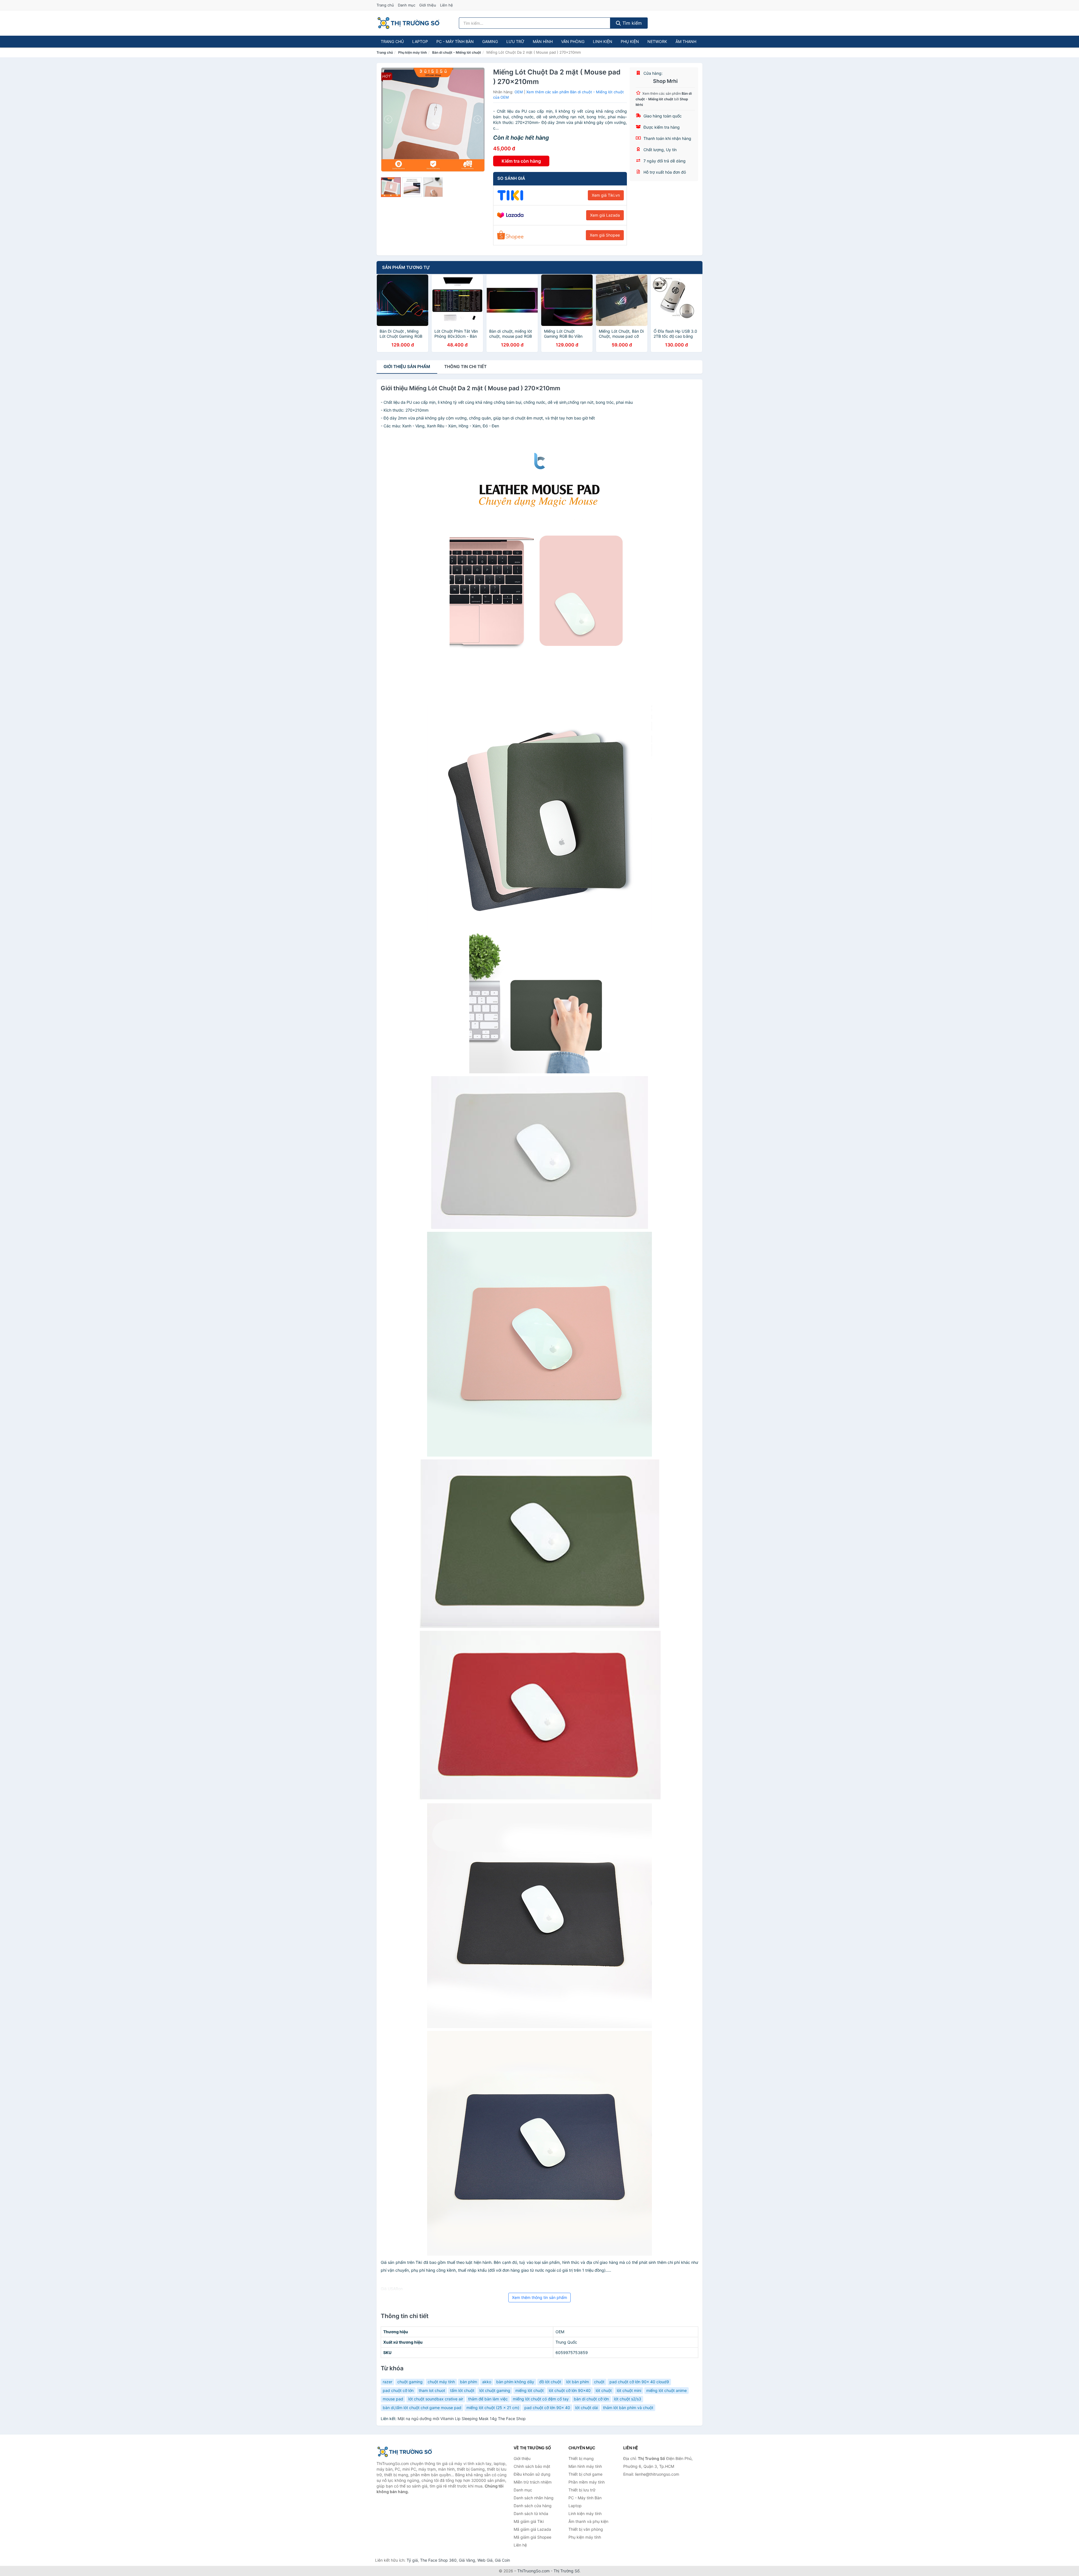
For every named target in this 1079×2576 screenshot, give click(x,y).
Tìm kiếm (631, 23)
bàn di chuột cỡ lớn (591, 2399)
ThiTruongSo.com (533, 2571)
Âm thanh (686, 41)
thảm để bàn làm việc (488, 2399)
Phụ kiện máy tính (412, 52)
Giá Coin (502, 2560)
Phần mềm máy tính (587, 2482)
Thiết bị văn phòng (586, 2529)
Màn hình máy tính (585, 2466)
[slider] (391, 187)
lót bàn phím (578, 2382)
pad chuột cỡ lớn (398, 2390)
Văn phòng (573, 41)
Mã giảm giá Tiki (529, 2521)
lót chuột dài (587, 2408)
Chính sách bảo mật (532, 2466)
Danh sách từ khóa (531, 2513)
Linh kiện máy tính (585, 2513)
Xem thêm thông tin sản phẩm (539, 2297)
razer (387, 2382)
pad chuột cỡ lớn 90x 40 (547, 2408)
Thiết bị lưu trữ (582, 2490)
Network (657, 41)
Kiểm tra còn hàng (521, 161)
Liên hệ (446, 5)
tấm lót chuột (462, 2390)
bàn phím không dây (515, 2382)
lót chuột (604, 2390)
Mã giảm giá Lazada (532, 2529)
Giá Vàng (467, 2560)
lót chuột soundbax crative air (436, 2399)
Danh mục (407, 5)
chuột (599, 2382)
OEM (519, 92)
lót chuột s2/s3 (628, 2399)
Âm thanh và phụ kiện (588, 2521)
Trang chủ (385, 5)
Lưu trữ (515, 41)
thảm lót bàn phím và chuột (628, 2408)
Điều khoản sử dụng (532, 2474)
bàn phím (469, 2382)
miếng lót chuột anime (667, 2390)
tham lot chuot (432, 2390)
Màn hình (543, 41)
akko (487, 2382)
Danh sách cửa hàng (533, 2506)
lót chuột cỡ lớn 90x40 (570, 2390)
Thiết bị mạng (581, 2458)
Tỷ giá (412, 2560)
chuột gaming (410, 2382)
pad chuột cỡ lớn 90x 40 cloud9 (639, 2382)
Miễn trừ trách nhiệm (533, 2482)
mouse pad (393, 2399)
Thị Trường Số (566, 2571)
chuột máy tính (441, 2382)
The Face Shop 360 (438, 2560)
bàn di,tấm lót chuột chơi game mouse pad (422, 2408)
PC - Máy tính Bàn (455, 41)
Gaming (490, 41)
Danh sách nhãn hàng (534, 2498)
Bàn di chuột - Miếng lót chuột (457, 52)
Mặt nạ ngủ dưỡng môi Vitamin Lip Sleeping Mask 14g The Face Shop (462, 2419)
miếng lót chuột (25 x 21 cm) (493, 2408)
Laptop (420, 41)
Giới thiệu (428, 5)
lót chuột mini (629, 2390)
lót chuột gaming (495, 2390)
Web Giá (485, 2560)
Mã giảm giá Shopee (532, 2537)
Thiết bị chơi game (585, 2474)
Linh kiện (603, 41)
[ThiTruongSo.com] (408, 23)
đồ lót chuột (550, 2382)
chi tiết (465, 367)
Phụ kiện (630, 41)
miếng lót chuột (530, 2390)
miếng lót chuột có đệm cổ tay (541, 2399)
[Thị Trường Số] (405, 2452)
